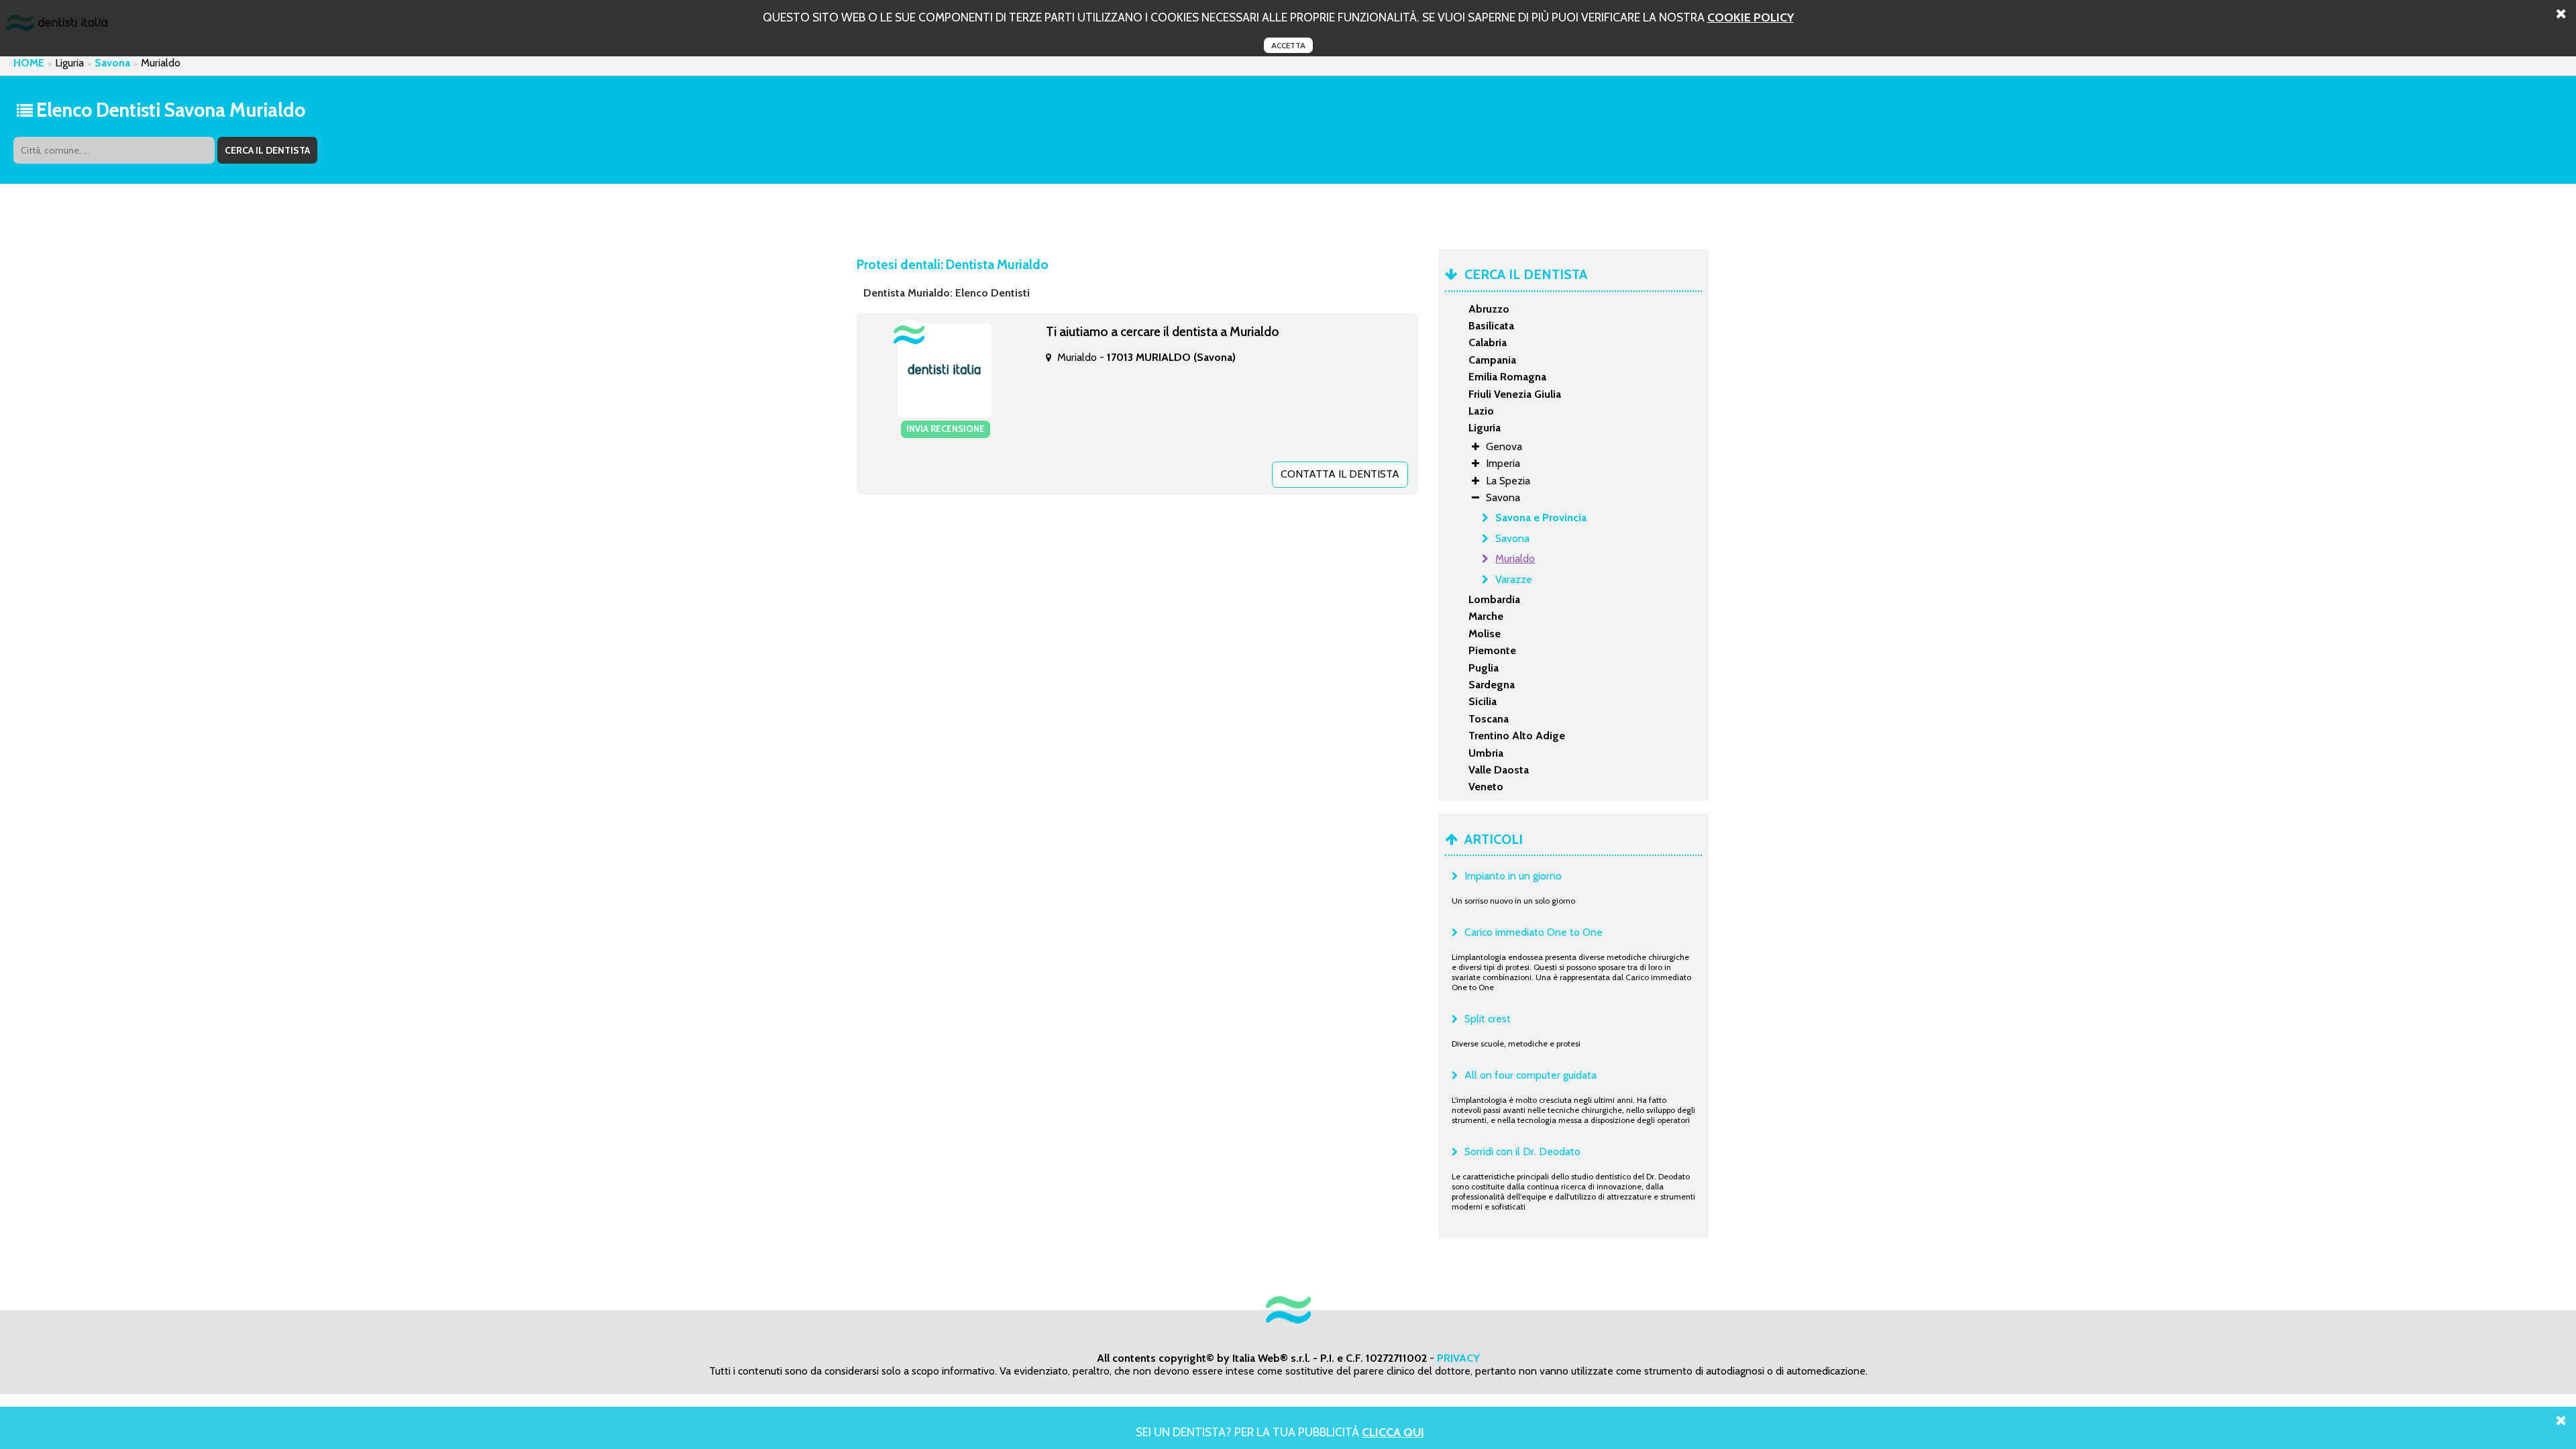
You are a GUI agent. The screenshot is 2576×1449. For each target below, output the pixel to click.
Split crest (1488, 1019)
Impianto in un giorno (1513, 876)
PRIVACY (1458, 1358)
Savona (112, 63)
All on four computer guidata (1531, 1075)
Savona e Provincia (1541, 518)
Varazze (1514, 579)
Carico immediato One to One (1534, 932)
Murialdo (1515, 558)
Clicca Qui (1393, 1432)
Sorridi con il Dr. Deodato (1522, 1151)
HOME (29, 63)
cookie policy (1751, 17)
